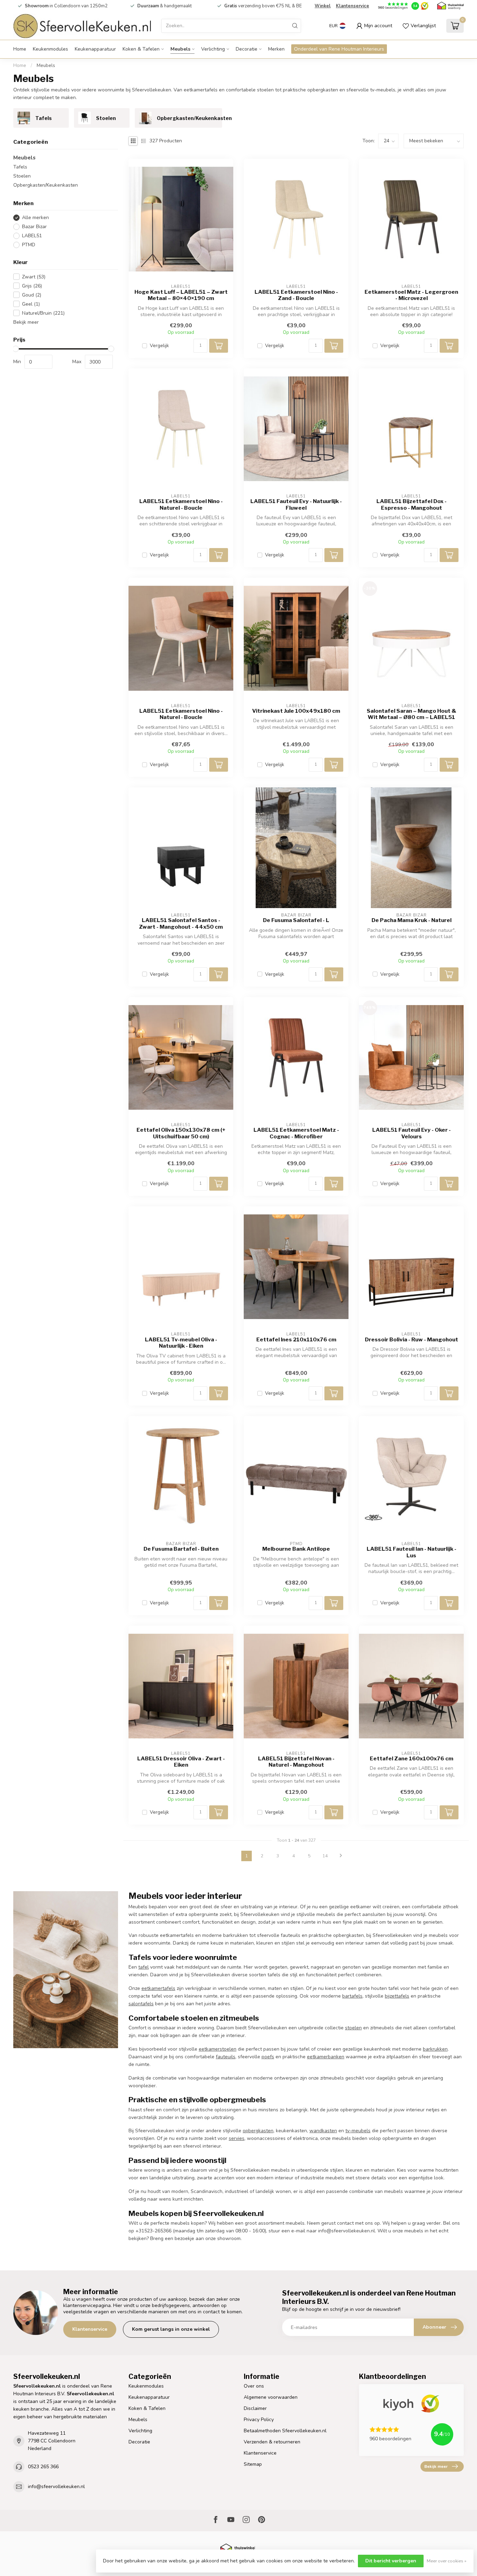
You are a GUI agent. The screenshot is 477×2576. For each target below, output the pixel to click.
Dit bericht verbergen (391, 2561)
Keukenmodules (50, 49)
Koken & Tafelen (141, 49)
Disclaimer (255, 2408)
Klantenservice (353, 6)
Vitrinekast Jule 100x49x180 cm (296, 711)
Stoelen (22, 176)
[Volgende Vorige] (341, 1856)
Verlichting (213, 49)
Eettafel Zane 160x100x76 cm (412, 1759)
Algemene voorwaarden (271, 2397)
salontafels (141, 2004)
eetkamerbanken (326, 2057)
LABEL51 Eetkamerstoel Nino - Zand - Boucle (296, 295)
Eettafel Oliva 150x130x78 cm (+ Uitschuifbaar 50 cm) (181, 1133)
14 (325, 1856)
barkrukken (435, 2049)
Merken (276, 49)
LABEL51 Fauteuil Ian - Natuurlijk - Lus (412, 1552)
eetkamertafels (158, 1988)
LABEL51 (32, 236)
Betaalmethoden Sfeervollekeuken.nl (285, 2431)
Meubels (180, 49)
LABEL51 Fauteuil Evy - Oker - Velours (412, 1133)
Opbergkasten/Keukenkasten (46, 185)
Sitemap (253, 2464)
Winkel (323, 6)
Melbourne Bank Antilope (296, 1549)
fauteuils (226, 2057)
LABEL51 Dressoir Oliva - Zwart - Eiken (181, 1762)
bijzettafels (397, 1996)
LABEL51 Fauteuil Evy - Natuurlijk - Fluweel (296, 504)
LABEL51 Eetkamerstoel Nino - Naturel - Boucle (181, 504)
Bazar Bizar (34, 227)
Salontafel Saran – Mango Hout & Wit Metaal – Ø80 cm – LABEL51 (412, 714)
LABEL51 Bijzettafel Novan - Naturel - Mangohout (296, 1762)
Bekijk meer (26, 322)
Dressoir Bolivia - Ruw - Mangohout (412, 1340)
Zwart (34, 277)
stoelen (353, 2028)
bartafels (352, 1996)
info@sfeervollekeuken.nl (56, 2487)
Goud (32, 295)
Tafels (20, 167)
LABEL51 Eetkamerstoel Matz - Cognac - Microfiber (296, 1133)
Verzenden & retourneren (272, 2442)
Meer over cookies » (447, 2561)
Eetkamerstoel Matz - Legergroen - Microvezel (411, 295)
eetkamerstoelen (218, 2049)
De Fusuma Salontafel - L (296, 920)
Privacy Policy (259, 2420)
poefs (268, 2057)
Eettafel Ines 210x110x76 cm (296, 1340)
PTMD (29, 245)
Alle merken (35, 218)
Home (20, 49)
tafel (144, 1967)
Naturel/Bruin (43, 313)
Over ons (254, 2386)
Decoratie (247, 49)
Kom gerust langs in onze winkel (171, 2329)
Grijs (32, 286)
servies (237, 2138)
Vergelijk (159, 346)
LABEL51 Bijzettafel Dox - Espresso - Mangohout (412, 504)
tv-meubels (358, 2131)
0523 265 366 (43, 2467)
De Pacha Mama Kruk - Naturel (412, 920)
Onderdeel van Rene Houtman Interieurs (339, 49)
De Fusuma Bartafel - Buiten (181, 1549)
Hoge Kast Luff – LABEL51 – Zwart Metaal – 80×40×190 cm (181, 295)
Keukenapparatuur (95, 49)
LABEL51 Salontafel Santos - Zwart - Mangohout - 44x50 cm (181, 923)
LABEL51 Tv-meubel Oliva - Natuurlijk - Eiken (181, 1343)
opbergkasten (258, 2131)
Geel (31, 304)
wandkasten (323, 2131)
